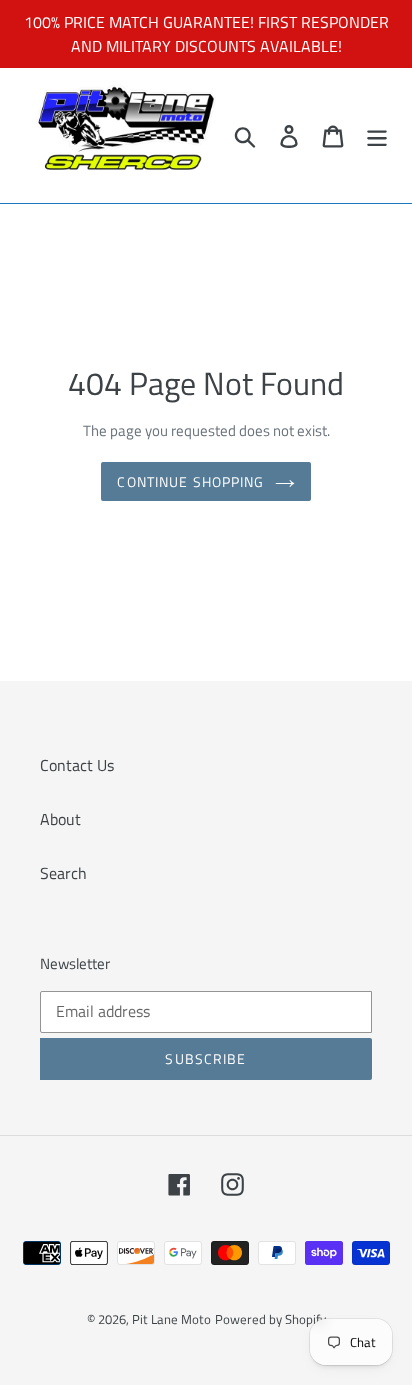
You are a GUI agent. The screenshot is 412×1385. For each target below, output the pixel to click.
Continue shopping (190, 481)
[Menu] (377, 136)
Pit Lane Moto (171, 1319)
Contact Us (77, 765)
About (60, 819)
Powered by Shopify (270, 1319)
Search (63, 873)
